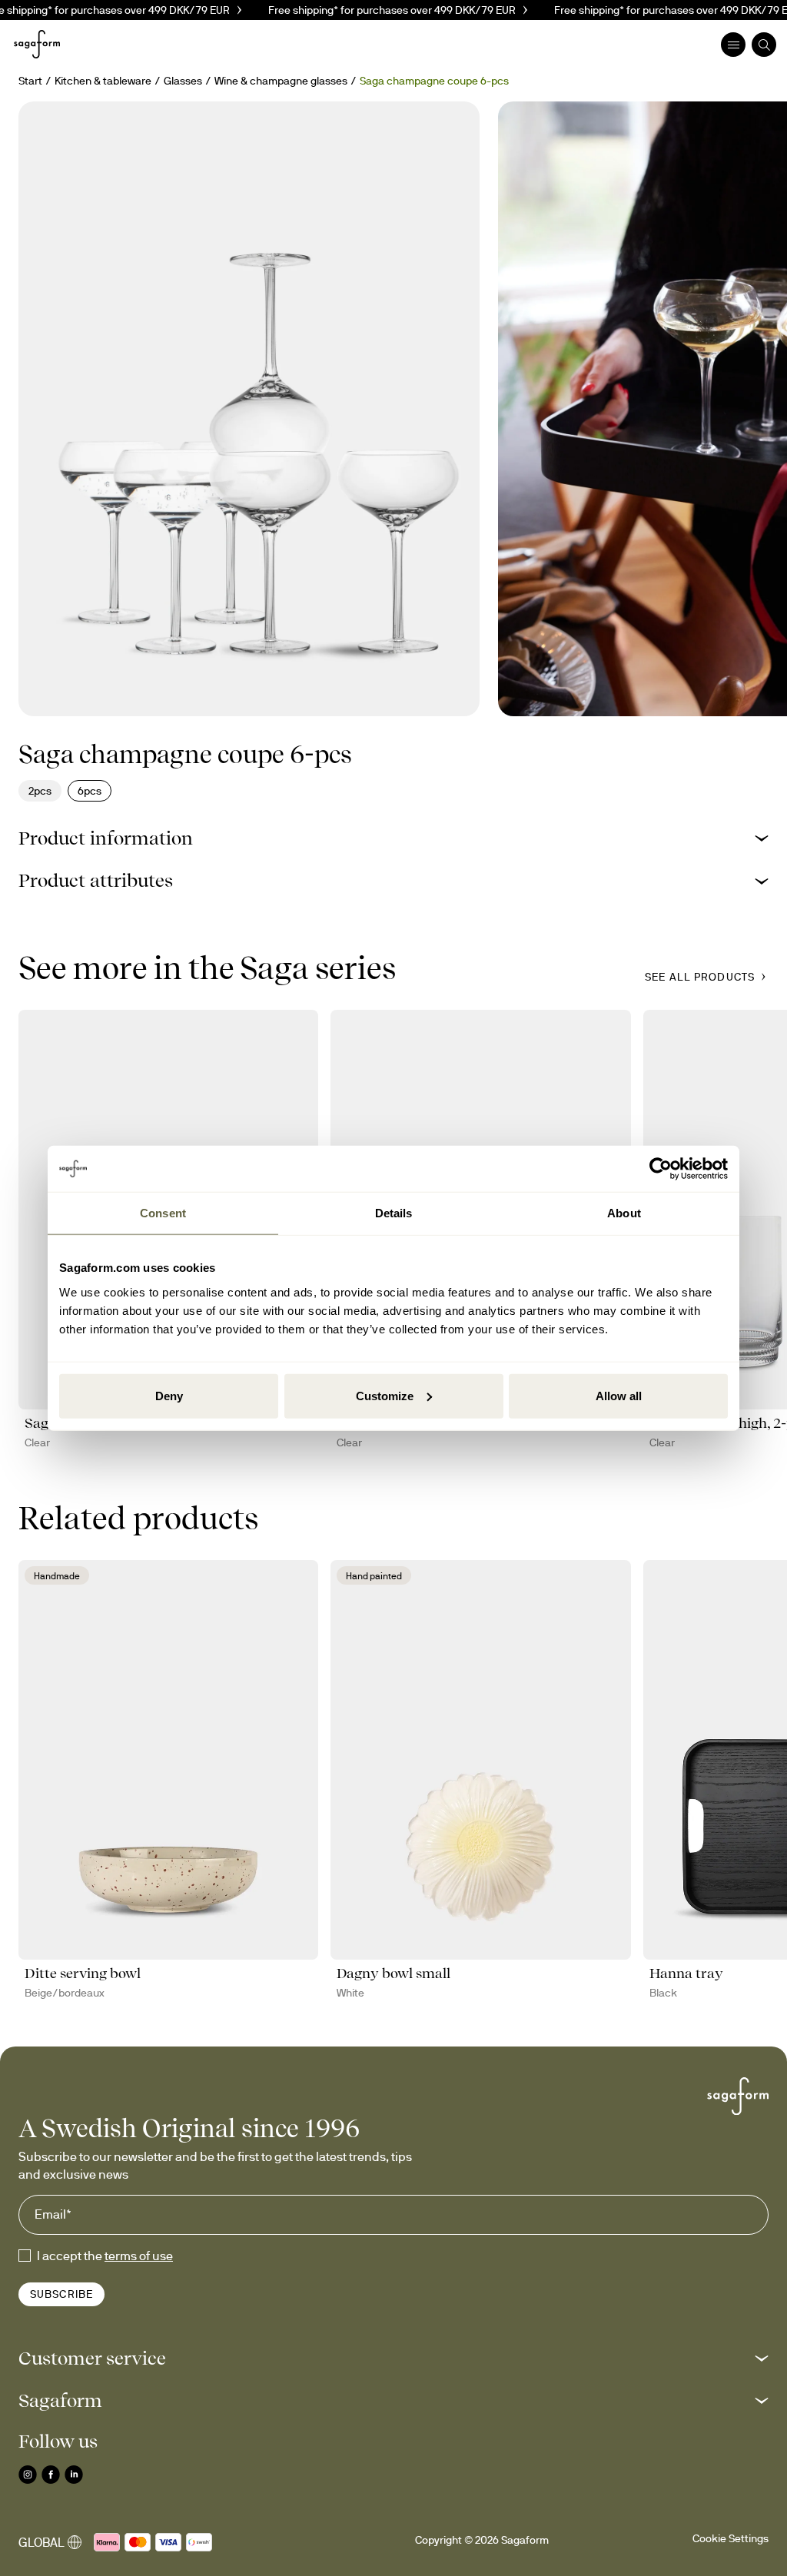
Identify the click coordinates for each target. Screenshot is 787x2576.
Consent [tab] (163, 1213)
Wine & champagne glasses (281, 81)
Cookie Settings (731, 2538)
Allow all (619, 1395)
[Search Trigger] (764, 45)
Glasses (183, 81)
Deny (169, 1395)
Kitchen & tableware (103, 81)
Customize (385, 1395)
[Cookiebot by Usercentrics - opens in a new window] (661, 1169)
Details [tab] (394, 1213)
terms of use (139, 2256)
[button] (393, 838)
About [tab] (624, 1213)
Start (30, 81)
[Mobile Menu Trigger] (733, 45)
